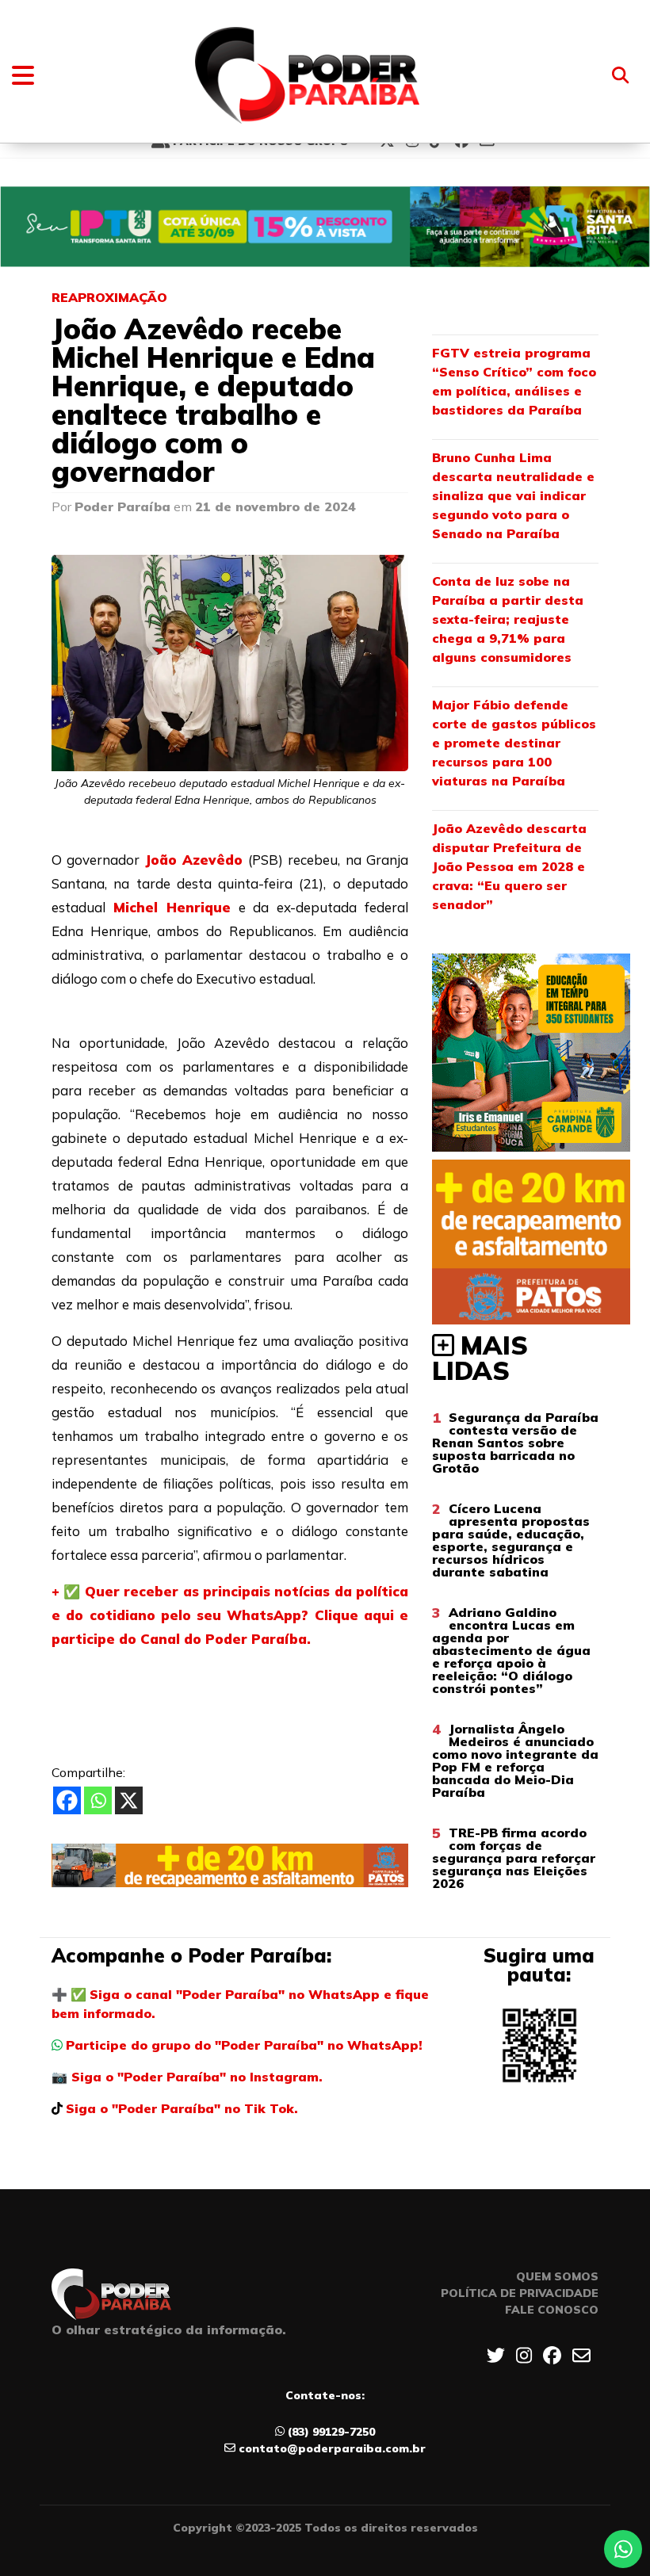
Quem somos (557, 2276)
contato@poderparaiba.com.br (332, 2448)
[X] (129, 1800)
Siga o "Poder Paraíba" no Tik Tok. (182, 2108)
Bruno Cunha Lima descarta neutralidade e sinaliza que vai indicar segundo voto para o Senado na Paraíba (513, 495)
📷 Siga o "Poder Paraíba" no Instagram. (187, 2077)
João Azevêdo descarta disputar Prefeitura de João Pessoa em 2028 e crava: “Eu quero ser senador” (509, 866)
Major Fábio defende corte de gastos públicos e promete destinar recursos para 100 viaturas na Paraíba (514, 743)
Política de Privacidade (520, 2293)
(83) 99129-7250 (331, 2432)
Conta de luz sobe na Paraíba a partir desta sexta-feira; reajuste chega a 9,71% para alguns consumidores (508, 619)
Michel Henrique (172, 907)
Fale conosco (552, 2310)
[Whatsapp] (98, 1800)
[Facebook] (67, 1800)
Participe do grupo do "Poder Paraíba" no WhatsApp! (244, 2045)
